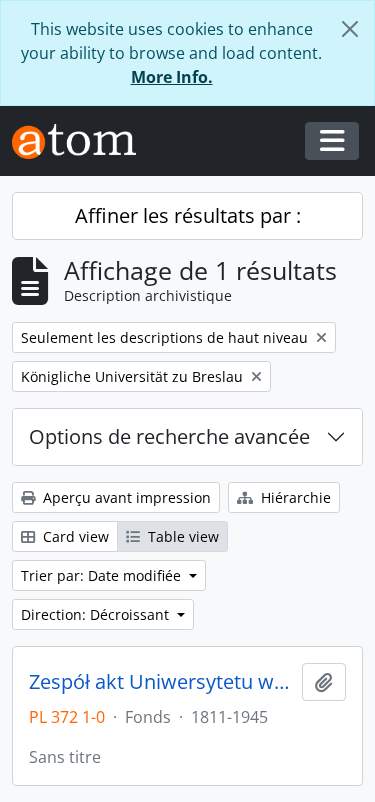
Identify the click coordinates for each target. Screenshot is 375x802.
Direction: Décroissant (97, 614)
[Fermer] (350, 29)
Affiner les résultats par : (188, 215)
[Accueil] (82, 141)
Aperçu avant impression (125, 497)
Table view (181, 536)
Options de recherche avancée (169, 436)
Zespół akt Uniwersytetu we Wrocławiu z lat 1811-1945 (161, 682)
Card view (74, 536)
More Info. (172, 77)
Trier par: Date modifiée (103, 575)
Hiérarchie (294, 497)
